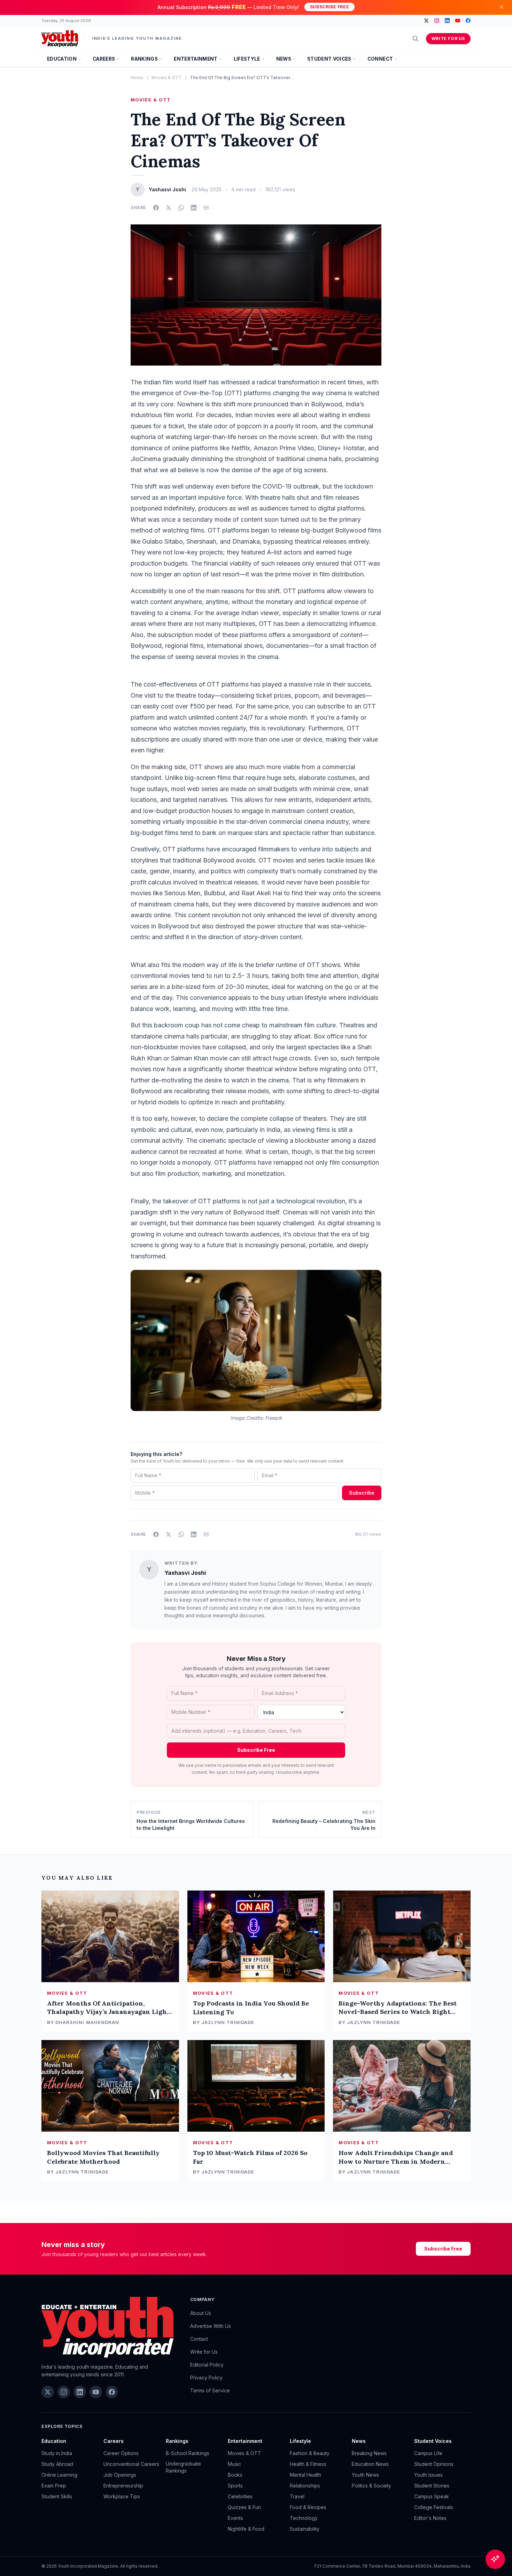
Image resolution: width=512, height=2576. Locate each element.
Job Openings (120, 2475)
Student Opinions (434, 2464)
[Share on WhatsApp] (181, 208)
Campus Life (428, 2453)
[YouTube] (458, 21)
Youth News (365, 2475)
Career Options (121, 2453)
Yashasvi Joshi (185, 1573)
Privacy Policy (206, 2378)
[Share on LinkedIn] (194, 208)
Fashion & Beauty (310, 2453)
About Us (201, 2313)
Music (234, 2464)
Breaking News (369, 2453)
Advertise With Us (211, 2326)
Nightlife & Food (246, 2529)
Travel (297, 2496)
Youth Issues (428, 2475)
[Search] (416, 39)
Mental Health (305, 2475)
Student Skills (57, 2496)
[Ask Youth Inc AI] (495, 2559)
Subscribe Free (329, 7)
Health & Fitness (308, 2464)
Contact (199, 2339)
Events (235, 2518)
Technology (304, 2518)
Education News (370, 2464)
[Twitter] (426, 21)
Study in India (57, 2453)
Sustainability (305, 2529)
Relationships (305, 2486)
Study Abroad (57, 2464)
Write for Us (448, 39)
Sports (235, 2486)
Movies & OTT (166, 78)
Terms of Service (210, 2390)
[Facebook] (468, 21)
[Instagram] (437, 21)
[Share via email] (206, 208)
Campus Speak (432, 2496)
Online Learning (59, 2475)
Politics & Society (371, 2486)
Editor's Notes (430, 2518)
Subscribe (362, 1493)
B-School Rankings (188, 2453)
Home (137, 78)
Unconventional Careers (131, 2464)
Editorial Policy (207, 2365)
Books (235, 2475)
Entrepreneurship (123, 2486)
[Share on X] (169, 208)
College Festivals (434, 2507)
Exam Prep (54, 2486)
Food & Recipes (308, 2507)
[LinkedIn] (447, 21)
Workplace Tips (122, 2496)
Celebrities (240, 2496)
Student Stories (432, 2486)
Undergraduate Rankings (183, 2467)
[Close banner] (502, 7)
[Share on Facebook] (156, 208)
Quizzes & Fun (244, 2507)
